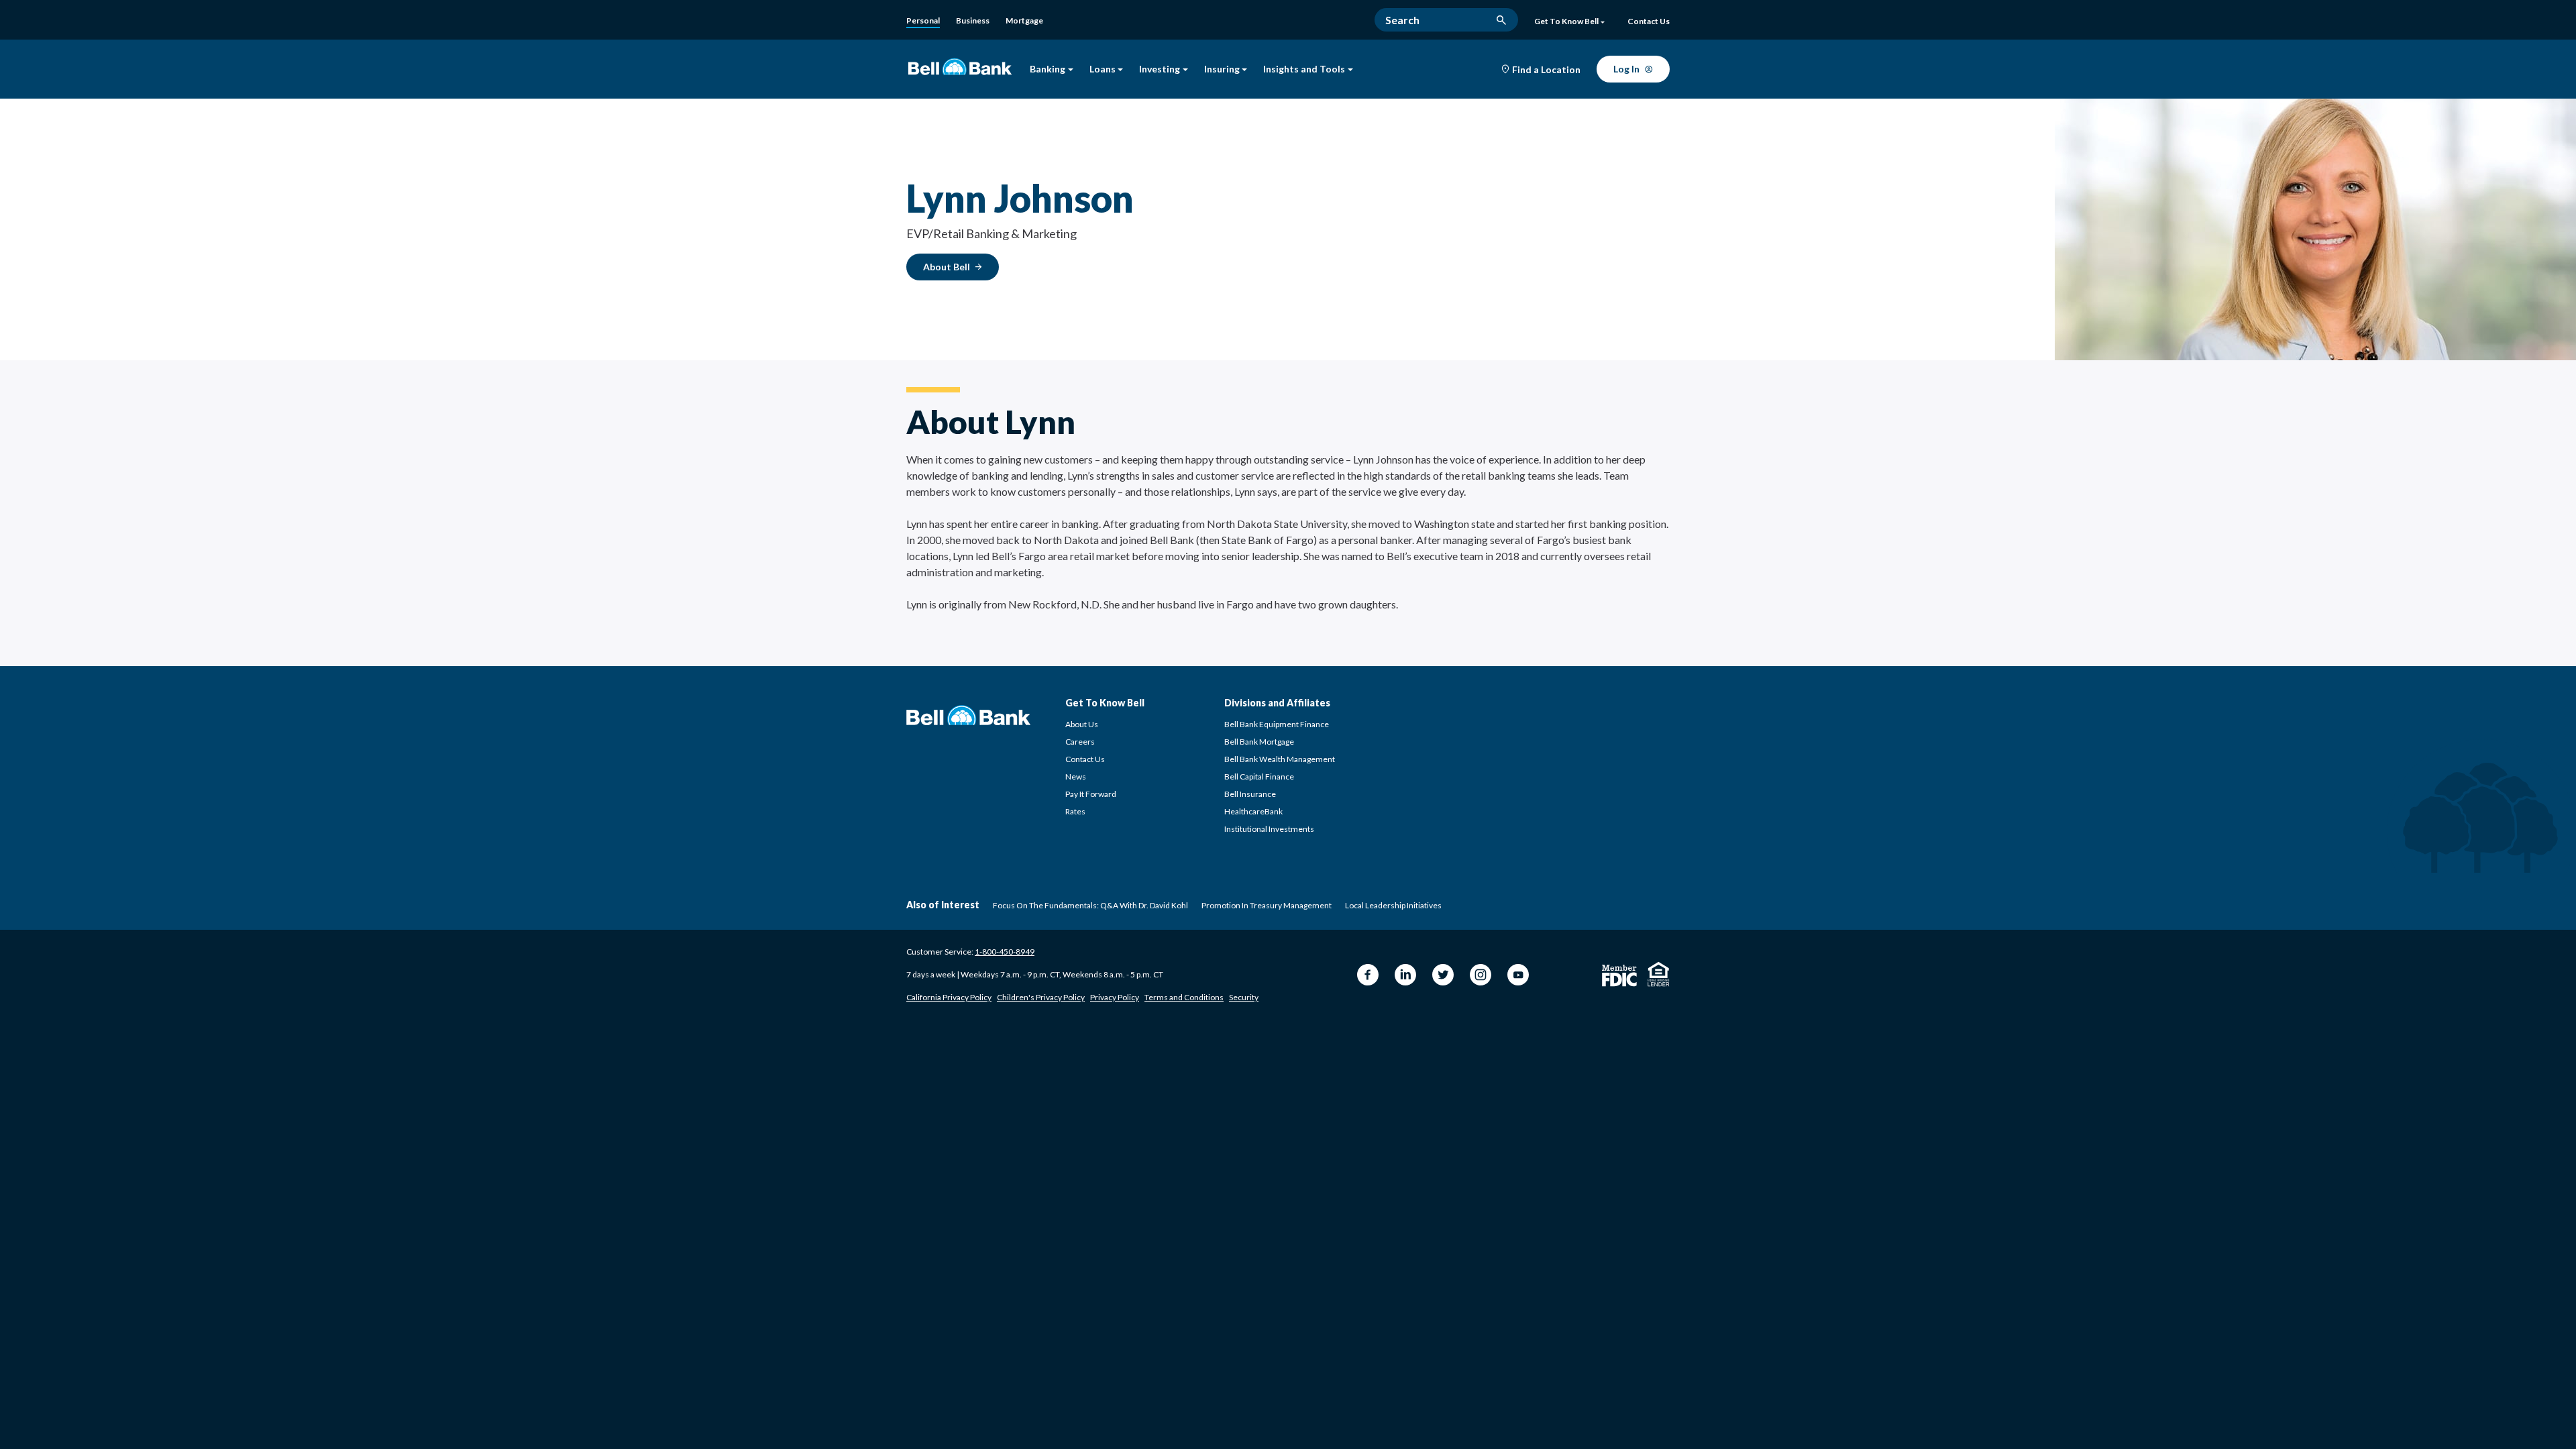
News (1076, 776)
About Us (1082, 724)
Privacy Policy (1115, 997)
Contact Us (1085, 759)
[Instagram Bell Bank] (1481, 975)
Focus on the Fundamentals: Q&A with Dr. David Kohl (1090, 905)
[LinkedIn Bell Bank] (1405, 975)
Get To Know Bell (1566, 21)
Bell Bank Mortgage (1259, 742)
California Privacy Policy (949, 997)
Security (1244, 997)
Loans (1103, 69)
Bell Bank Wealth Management (1280, 759)
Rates (1075, 811)
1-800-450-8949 (1005, 952)
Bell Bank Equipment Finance (1277, 724)
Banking (1048, 69)
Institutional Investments (1269, 829)
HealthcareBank (1253, 811)
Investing (1160, 69)
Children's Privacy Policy (1041, 997)
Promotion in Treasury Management (1267, 905)
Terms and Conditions (1184, 997)
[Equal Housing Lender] (1659, 974)
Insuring (1222, 69)
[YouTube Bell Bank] (1518, 975)
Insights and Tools (1304, 69)
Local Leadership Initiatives (1393, 905)
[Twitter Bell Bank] (1443, 975)
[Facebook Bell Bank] (1368, 975)
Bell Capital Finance (1259, 776)
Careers (1080, 742)
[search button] (1501, 20)
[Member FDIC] (1619, 976)
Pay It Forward (1091, 794)
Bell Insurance (1250, 794)
